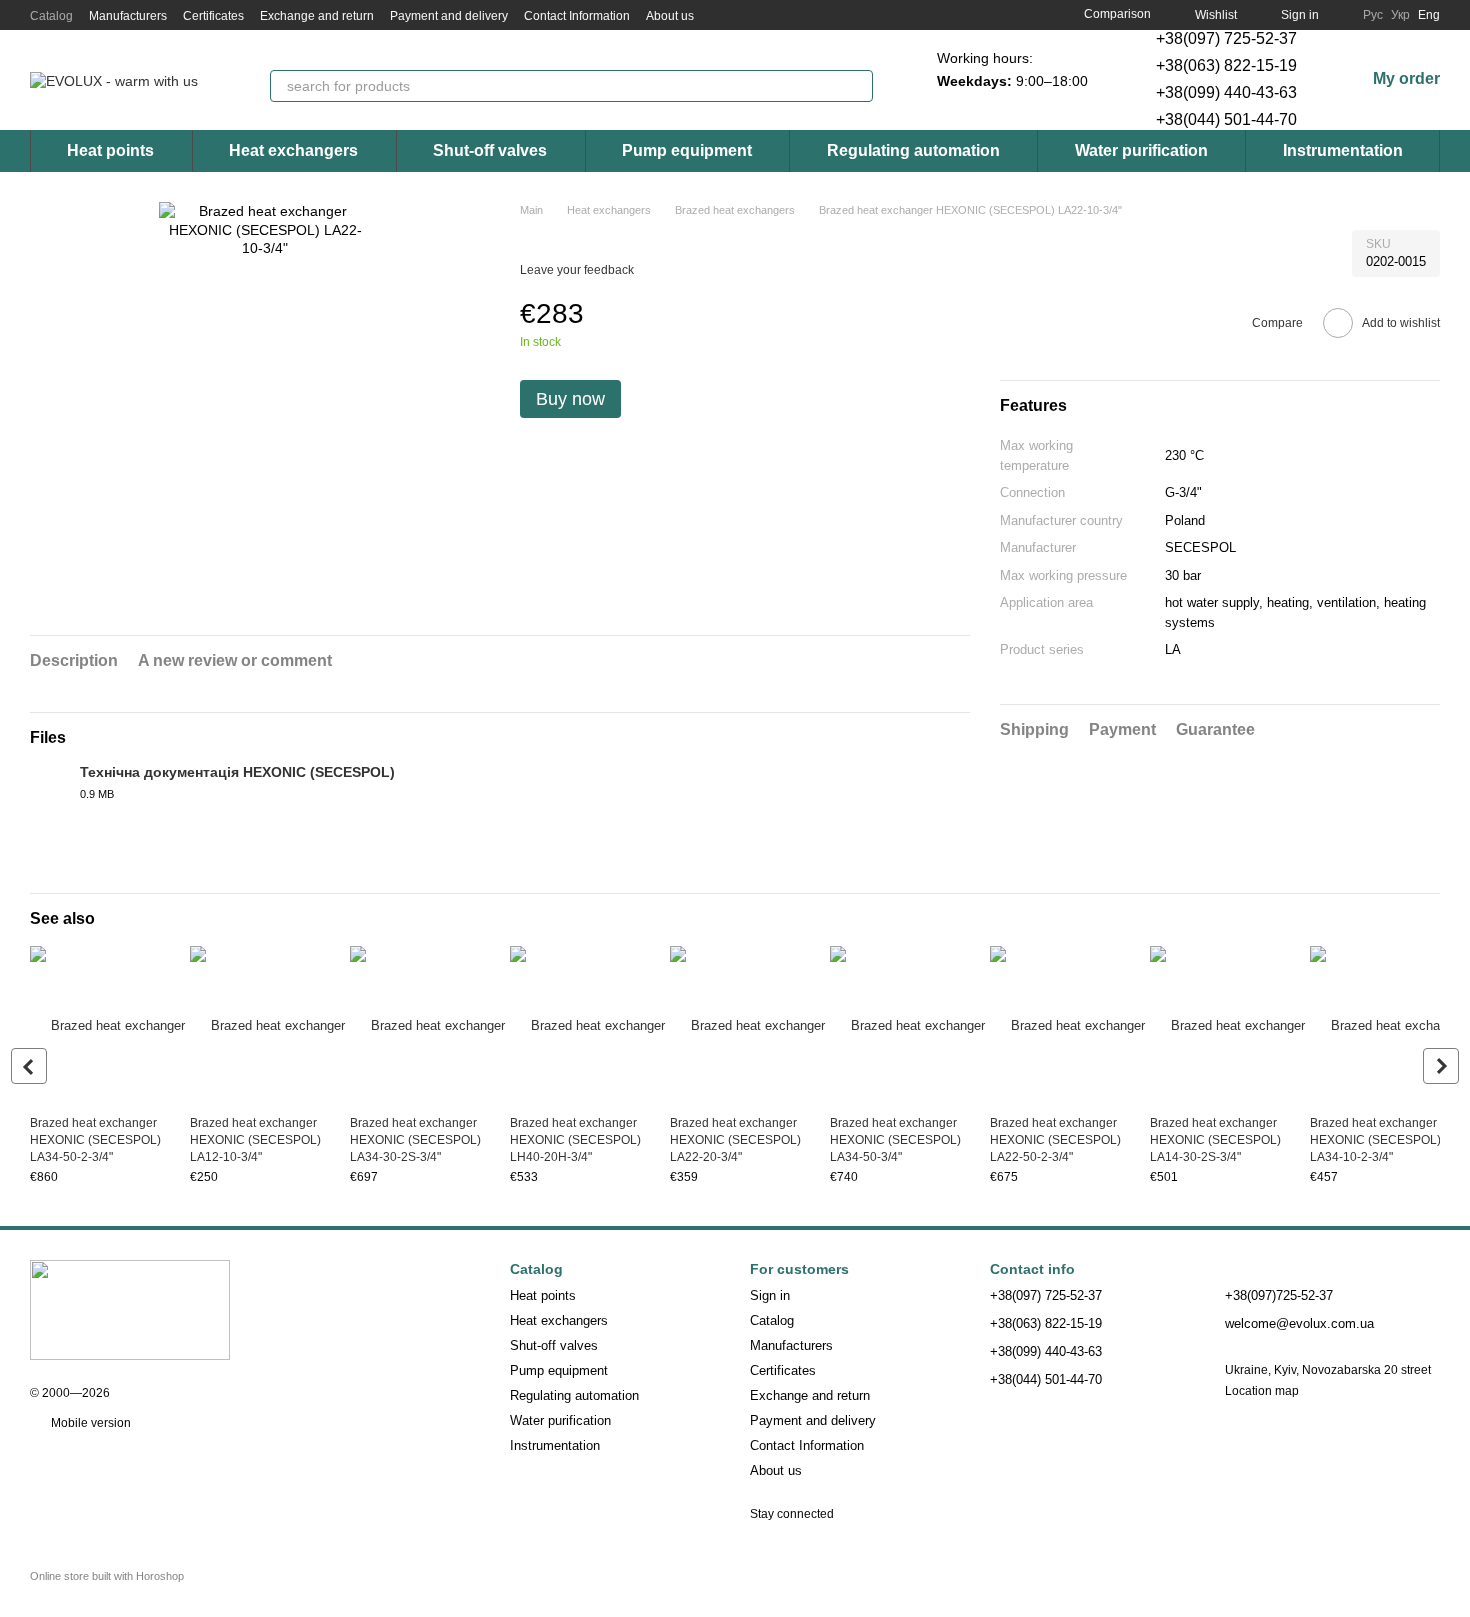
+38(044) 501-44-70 (1226, 119)
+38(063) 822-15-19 (1226, 65)
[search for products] (857, 86)
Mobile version (89, 1423)
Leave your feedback (577, 270)
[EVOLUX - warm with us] (130, 1309)
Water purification (1141, 150)
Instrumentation (1343, 150)
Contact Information (577, 16)
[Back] (29, 1066)
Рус (1373, 15)
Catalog (51, 16)
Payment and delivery (449, 16)
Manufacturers (128, 16)
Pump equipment (687, 150)
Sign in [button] (770, 1295)
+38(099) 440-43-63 (1226, 92)
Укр (1400, 15)
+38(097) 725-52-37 (1226, 38)
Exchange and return (317, 16)
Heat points (110, 150)
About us (670, 16)
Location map (1262, 1391)
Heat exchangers (293, 150)
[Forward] (1441, 1066)
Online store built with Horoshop (107, 1576)
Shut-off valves (490, 150)
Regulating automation (913, 150)
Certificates (213, 16)
